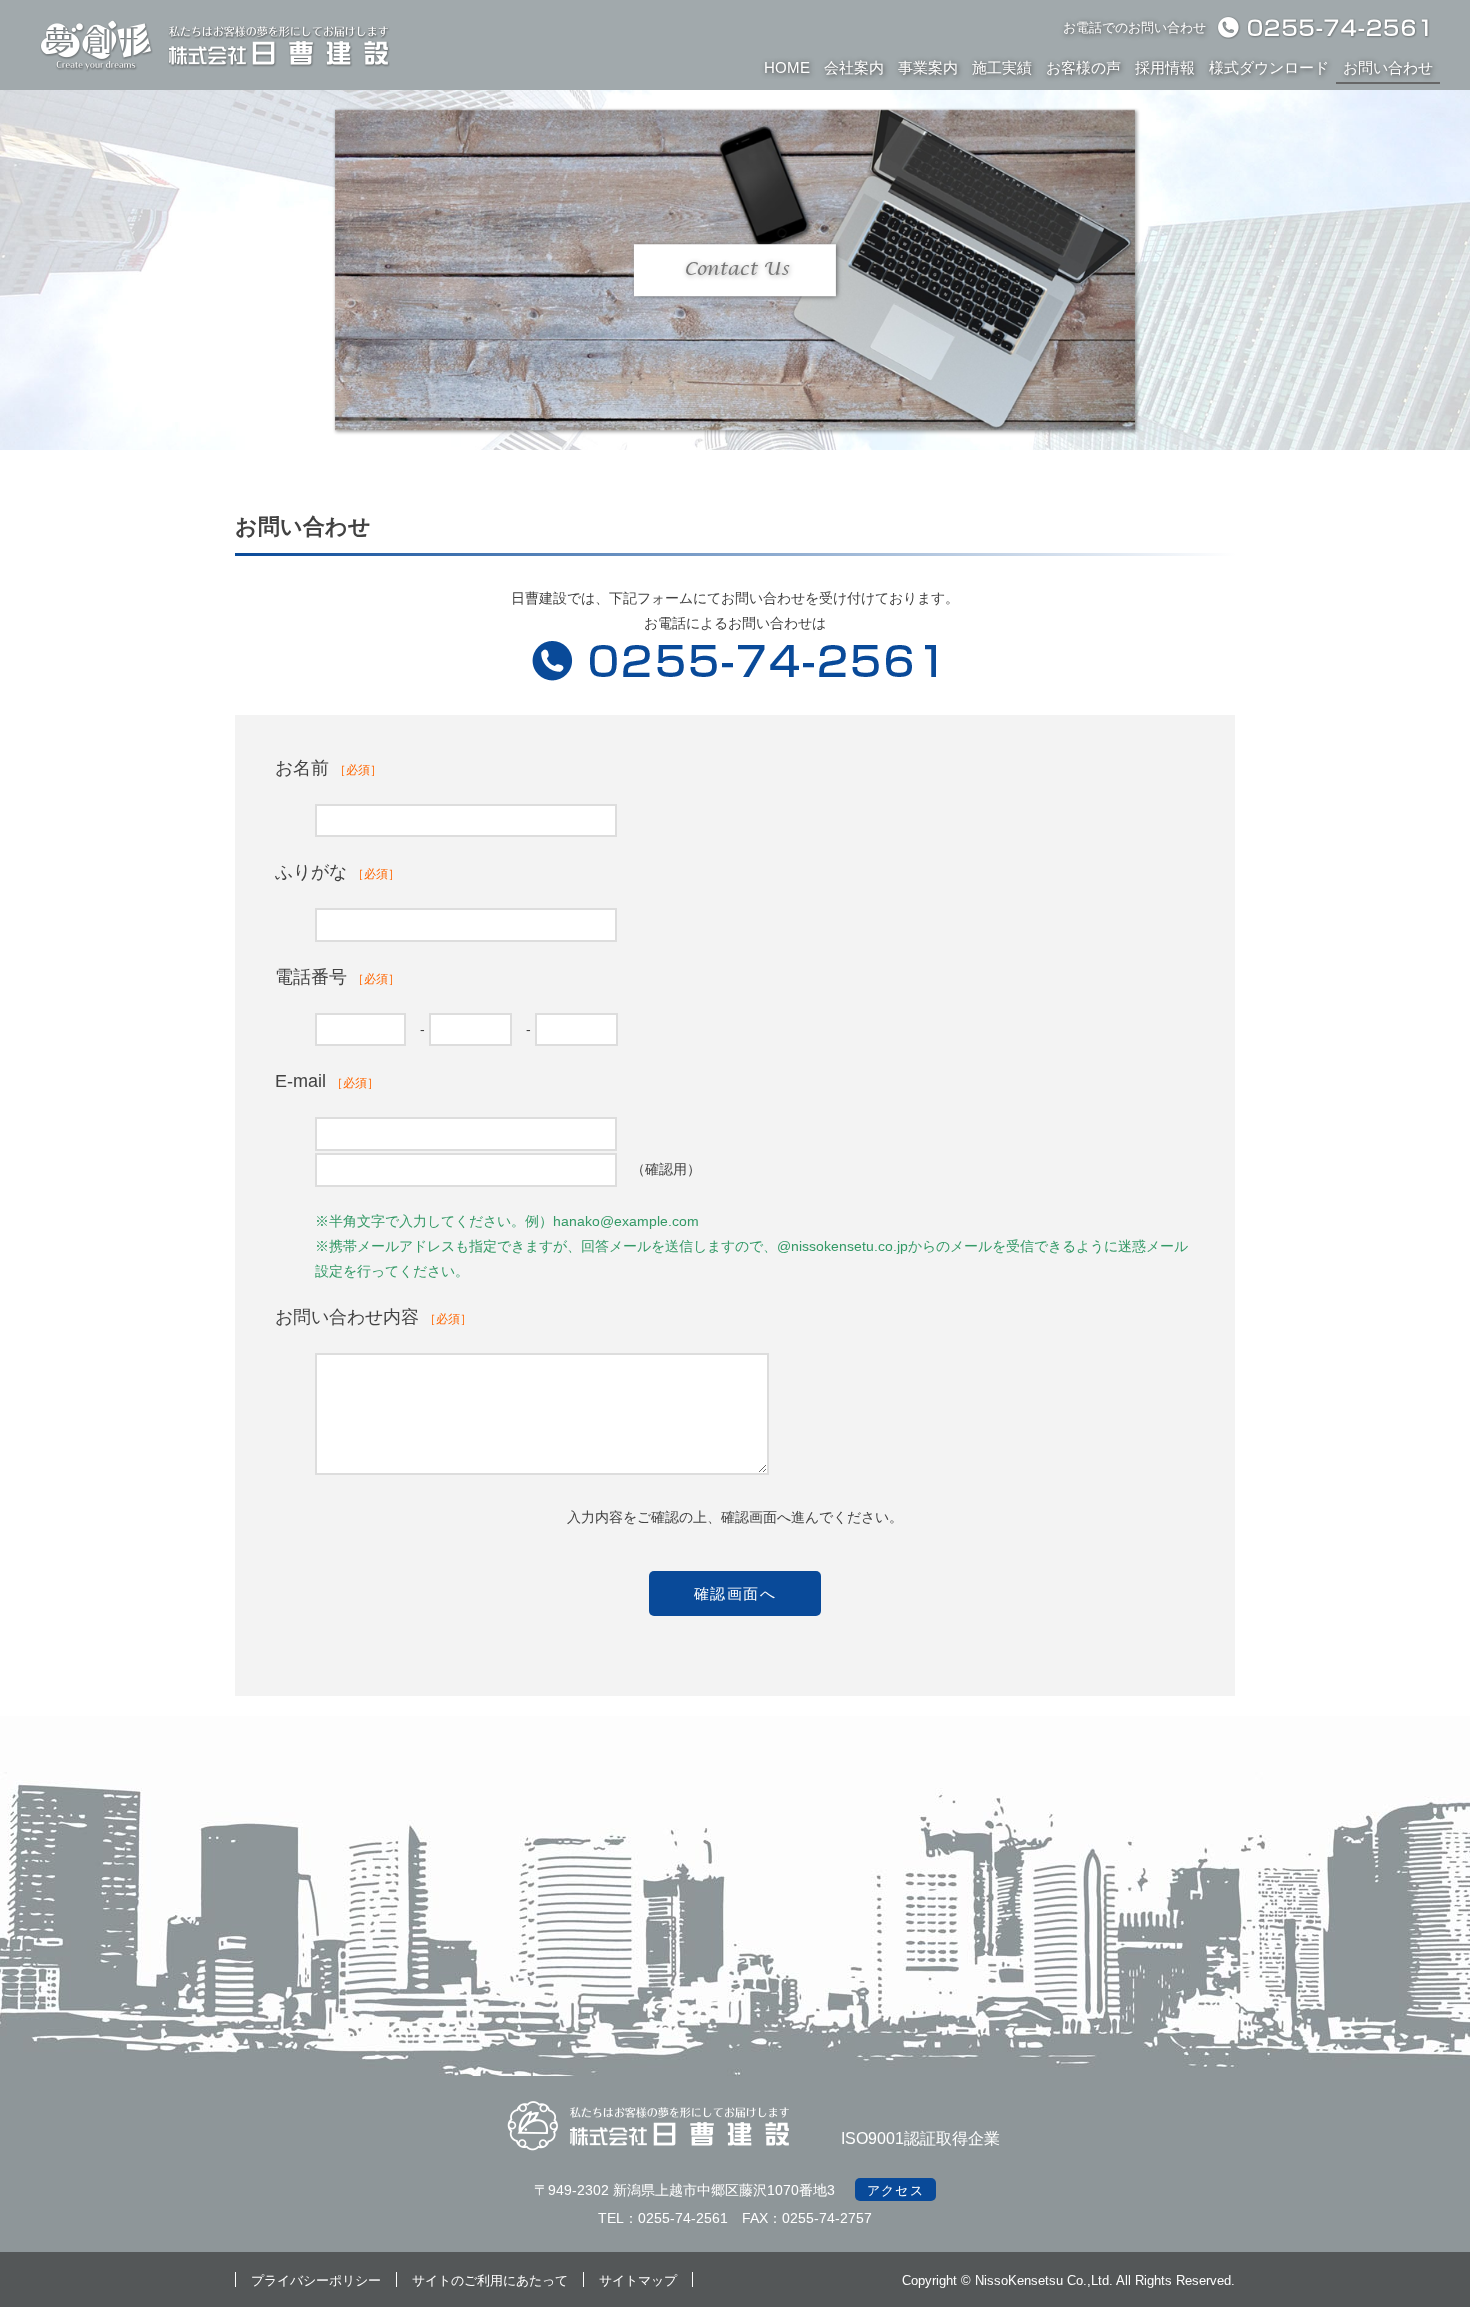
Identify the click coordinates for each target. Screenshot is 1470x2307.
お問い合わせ (1388, 67)
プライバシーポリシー (316, 2280)
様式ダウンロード (1269, 67)
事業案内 (928, 67)
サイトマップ (638, 2280)
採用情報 (1165, 67)
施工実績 (1002, 67)
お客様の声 (1083, 67)
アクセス (895, 2190)
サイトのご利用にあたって (490, 2280)
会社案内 (854, 67)
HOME (787, 67)
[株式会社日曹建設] (215, 70)
